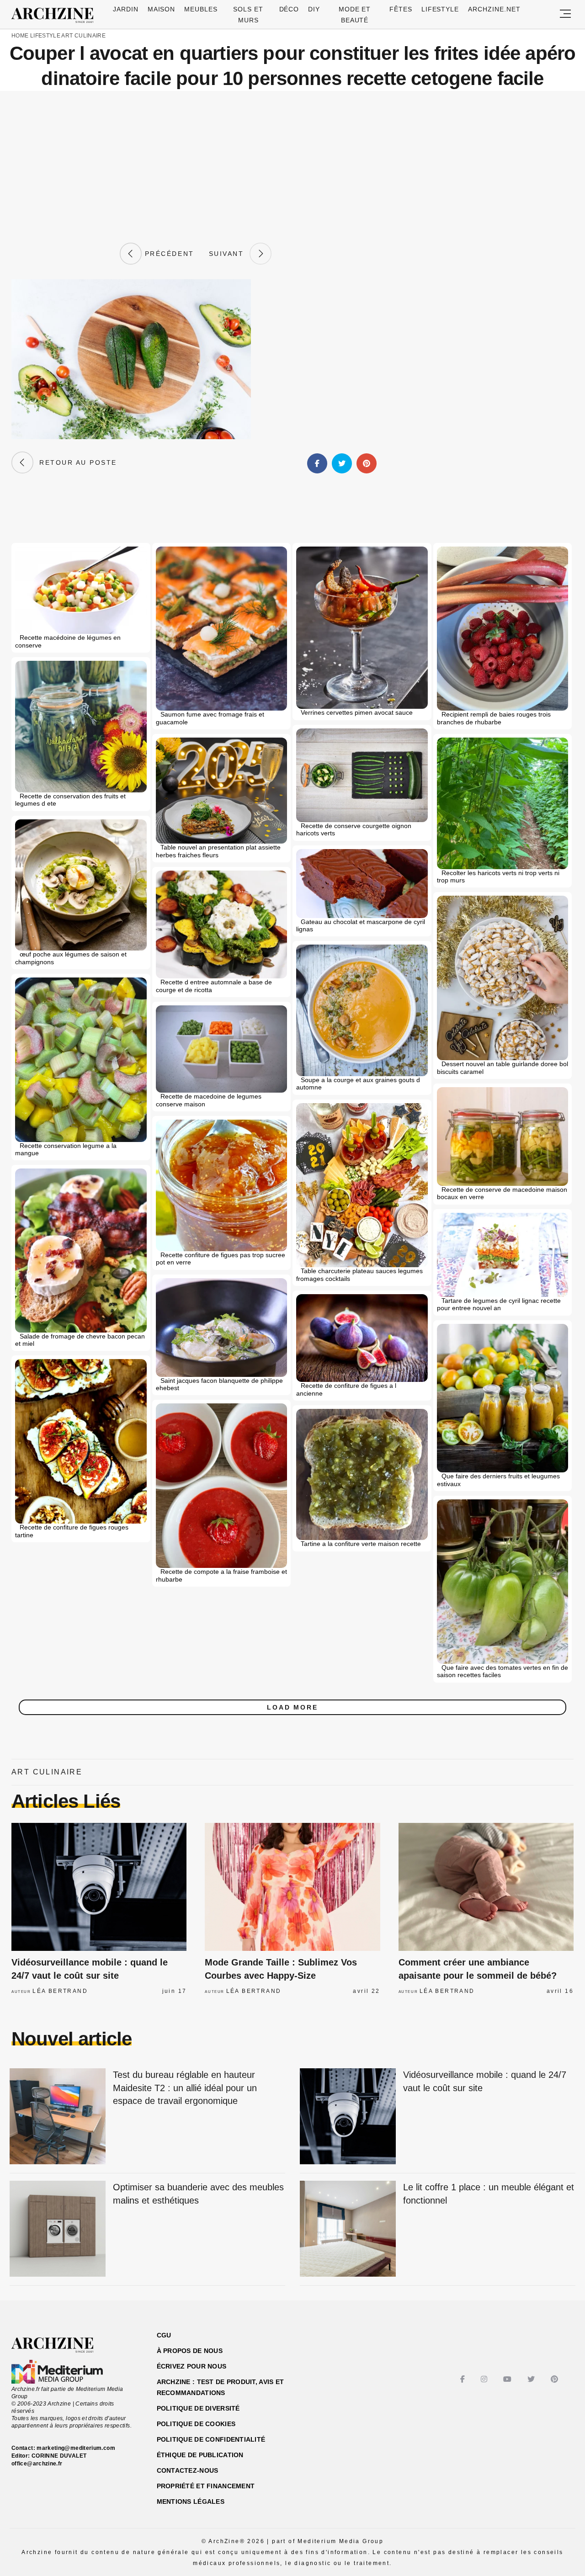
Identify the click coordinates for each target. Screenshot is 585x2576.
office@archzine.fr (37, 2464)
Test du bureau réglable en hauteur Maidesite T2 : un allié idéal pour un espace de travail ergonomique (185, 2088)
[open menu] (565, 14)
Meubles (201, 9)
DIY (314, 9)
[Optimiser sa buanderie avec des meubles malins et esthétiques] (58, 2229)
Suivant (229, 254)
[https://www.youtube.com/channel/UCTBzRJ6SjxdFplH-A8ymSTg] (508, 2379)
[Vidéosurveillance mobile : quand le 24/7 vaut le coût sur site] (99, 1887)
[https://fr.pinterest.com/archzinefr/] (556, 2379)
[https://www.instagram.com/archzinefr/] (485, 2379)
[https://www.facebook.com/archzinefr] (464, 2379)
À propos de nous (190, 2351)
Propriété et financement (206, 2486)
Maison (162, 9)
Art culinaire (83, 36)
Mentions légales (191, 2502)
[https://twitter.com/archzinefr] (532, 2379)
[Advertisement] (292, 167)
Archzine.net (494, 9)
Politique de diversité (198, 2408)
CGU (164, 2335)
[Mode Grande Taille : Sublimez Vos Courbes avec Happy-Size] (292, 1887)
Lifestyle (440, 9)
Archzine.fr (61, 2345)
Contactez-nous (188, 2470)
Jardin (126, 9)
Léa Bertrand (60, 1991)
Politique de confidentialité (211, 2439)
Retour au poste (75, 462)
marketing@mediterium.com (76, 2448)
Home (20, 36)
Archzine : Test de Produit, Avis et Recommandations (221, 2387)
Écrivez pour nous (192, 2366)
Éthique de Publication (200, 2455)
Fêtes (401, 9)
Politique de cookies (196, 2424)
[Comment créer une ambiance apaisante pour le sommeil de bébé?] (486, 1887)
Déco (289, 9)
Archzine (55, 16)
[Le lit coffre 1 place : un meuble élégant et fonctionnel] (348, 2229)
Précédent (168, 254)
